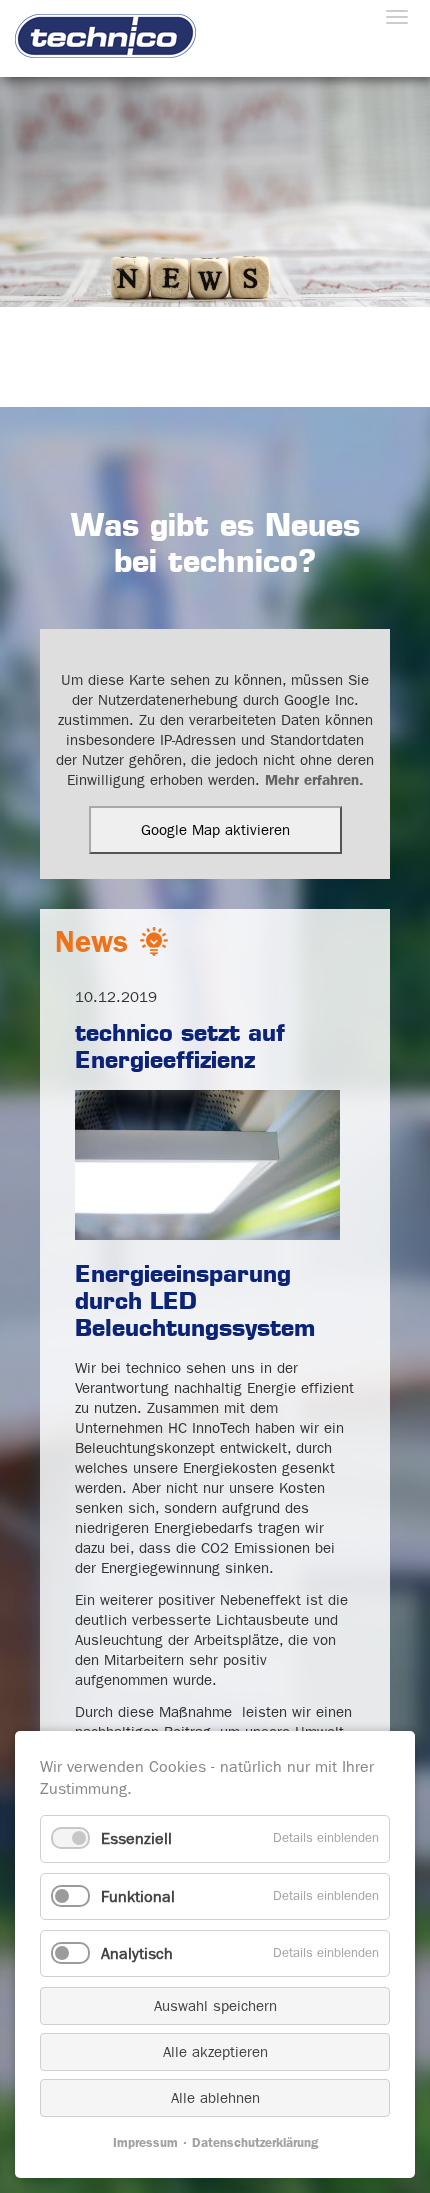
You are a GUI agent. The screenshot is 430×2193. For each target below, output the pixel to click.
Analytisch (137, 1953)
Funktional (138, 1896)
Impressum (145, 2142)
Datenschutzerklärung (255, 2142)
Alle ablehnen (215, 2098)
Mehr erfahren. (314, 780)
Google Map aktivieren (215, 830)
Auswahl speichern (215, 2006)
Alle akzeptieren (215, 2052)
